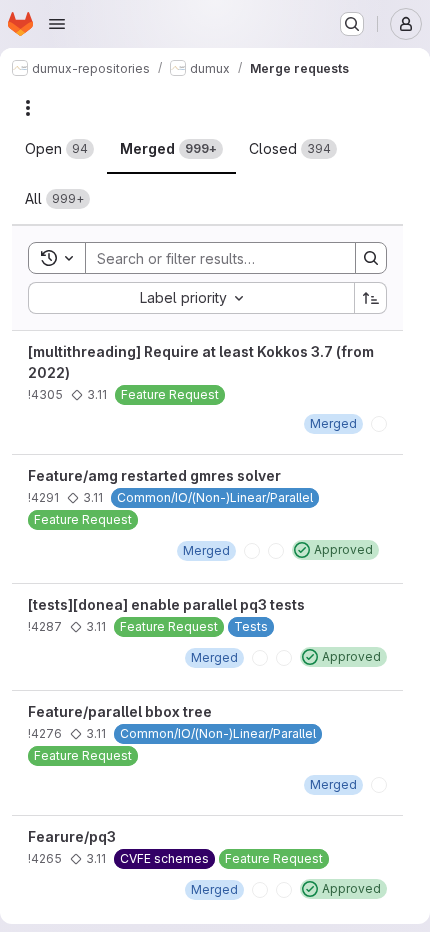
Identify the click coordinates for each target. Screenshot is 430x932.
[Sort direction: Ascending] (371, 298)
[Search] (371, 258)
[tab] (59, 149)
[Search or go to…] (352, 24)
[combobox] (191, 298)
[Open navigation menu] (57, 24)
